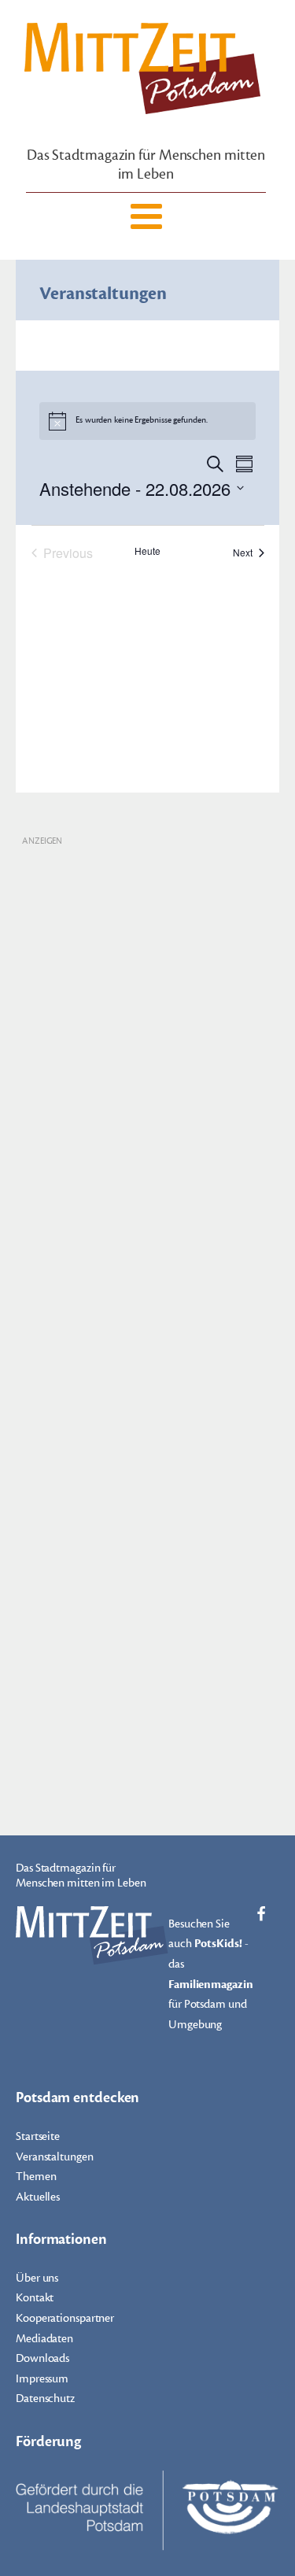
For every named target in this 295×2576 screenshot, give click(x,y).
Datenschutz (45, 2399)
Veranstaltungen (55, 2157)
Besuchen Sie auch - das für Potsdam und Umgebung (211, 1974)
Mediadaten (44, 2339)
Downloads (42, 2358)
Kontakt (35, 2298)
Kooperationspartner (65, 2318)
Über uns (37, 2278)
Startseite (38, 2136)
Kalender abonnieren (139, 605)
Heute (147, 551)
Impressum (42, 2379)
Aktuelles (38, 2197)
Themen (36, 2177)
